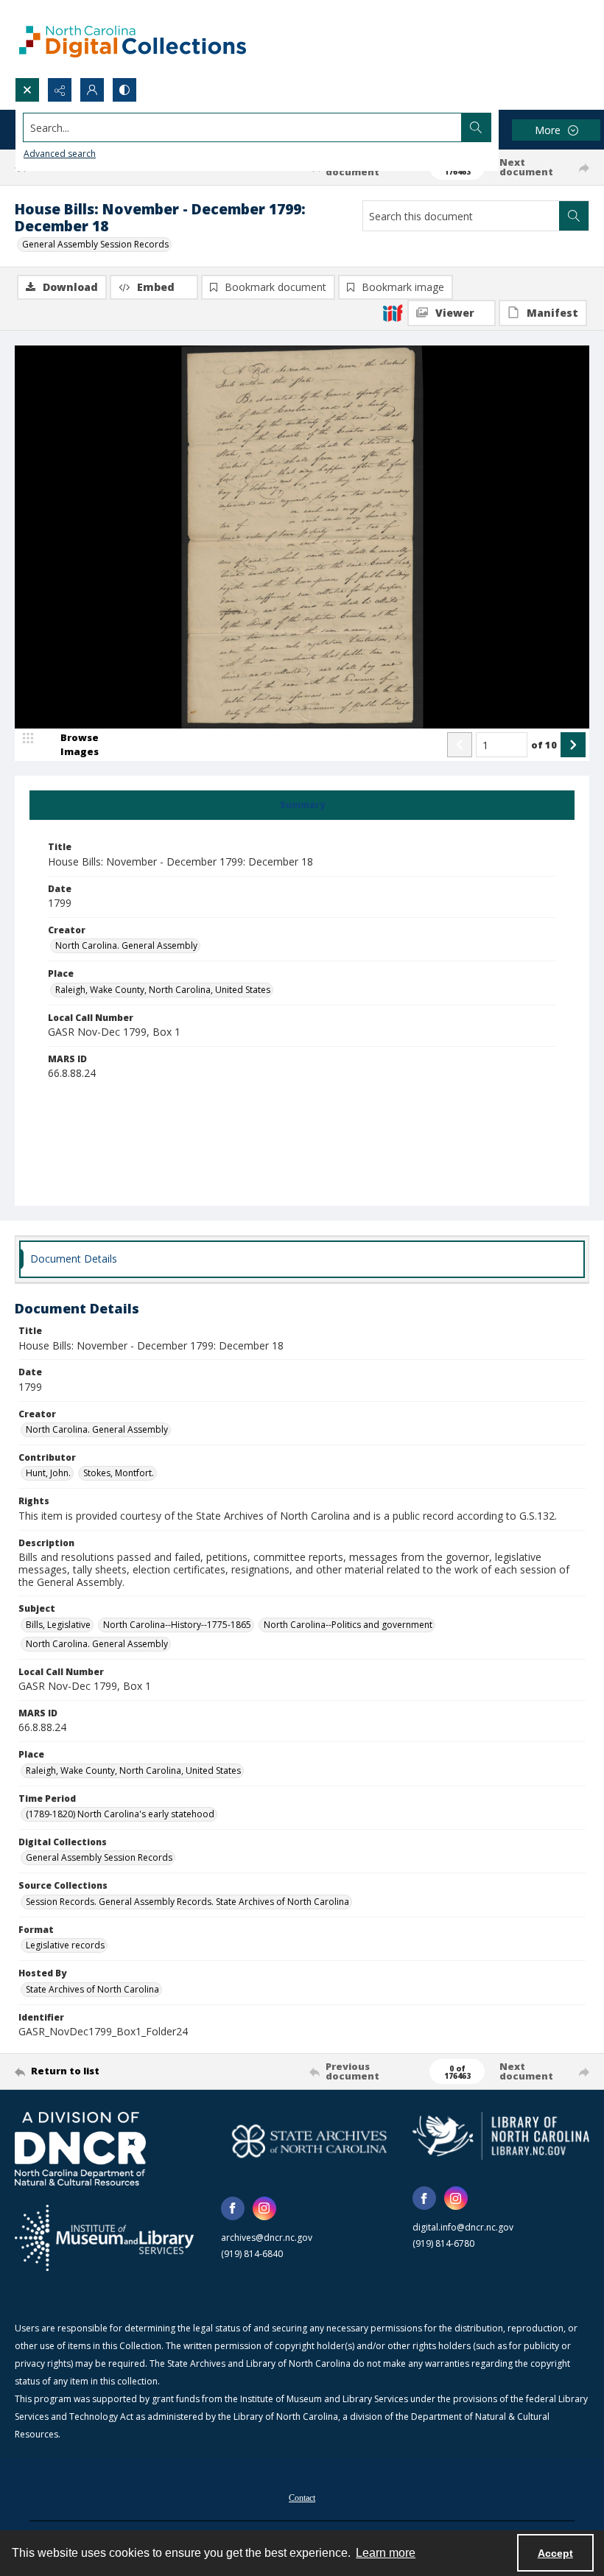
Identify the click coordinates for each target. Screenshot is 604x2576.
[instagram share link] (264, 2208)
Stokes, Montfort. (119, 1473)
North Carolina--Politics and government (348, 1625)
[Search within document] (574, 216)
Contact (302, 2498)
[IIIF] (393, 312)
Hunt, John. (48, 1473)
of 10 (544, 745)
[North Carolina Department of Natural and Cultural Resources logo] (80, 2149)
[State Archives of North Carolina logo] (309, 2141)
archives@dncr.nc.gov (267, 2238)
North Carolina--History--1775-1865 (177, 1625)
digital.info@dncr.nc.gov (463, 2227)
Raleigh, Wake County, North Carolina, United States (163, 990)
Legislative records (65, 1945)
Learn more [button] (386, 2553)
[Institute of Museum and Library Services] (104, 2238)
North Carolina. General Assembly (126, 945)
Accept (555, 2553)
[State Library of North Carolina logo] (501, 2136)
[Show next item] (573, 745)
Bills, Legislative (58, 1625)
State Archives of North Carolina (92, 1989)
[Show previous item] (460, 745)
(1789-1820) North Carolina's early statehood (120, 1814)
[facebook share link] (233, 2208)
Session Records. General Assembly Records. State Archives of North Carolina (187, 1902)
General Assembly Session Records (95, 244)
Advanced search (60, 154)
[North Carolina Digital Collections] (133, 39)
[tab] (302, 805)
